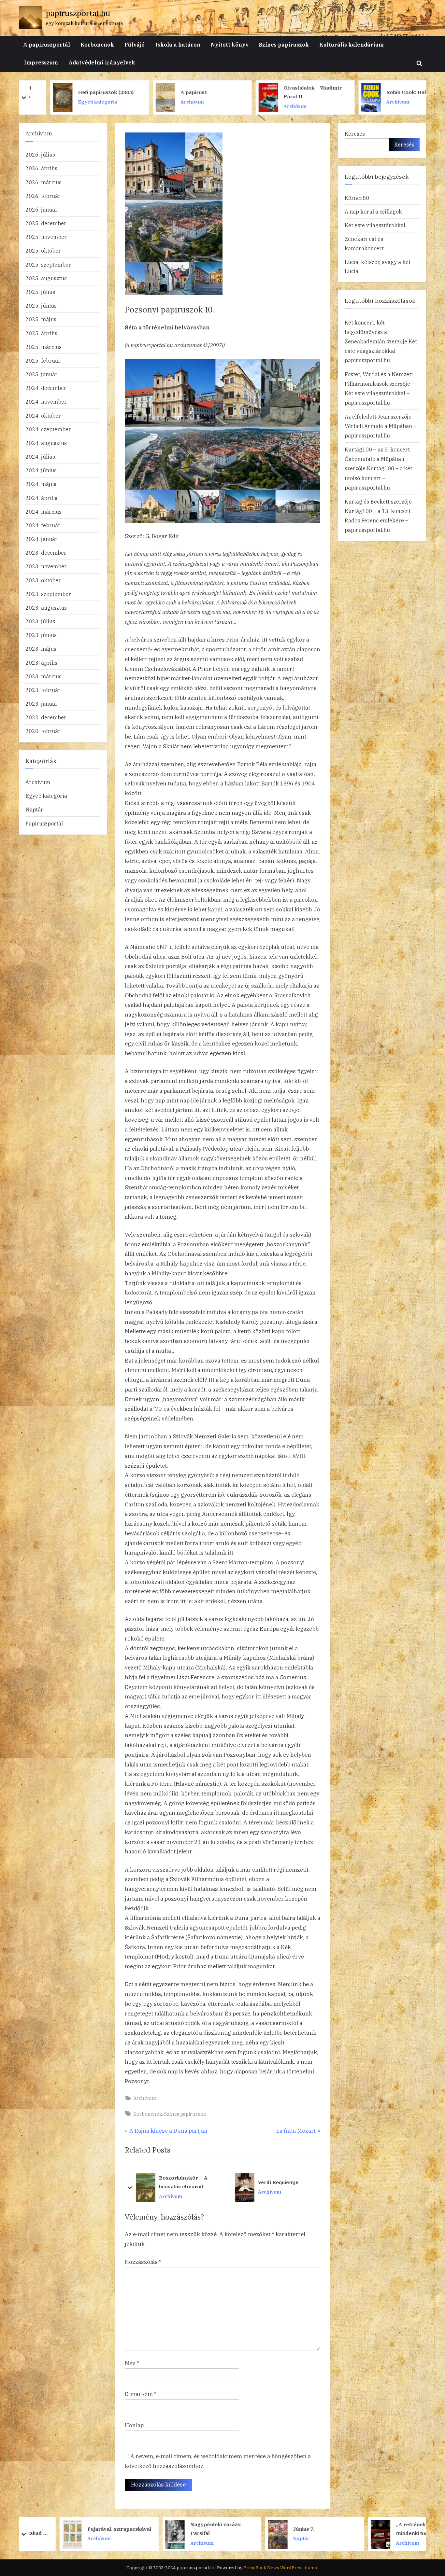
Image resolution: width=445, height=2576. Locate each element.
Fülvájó (135, 44)
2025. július (40, 292)
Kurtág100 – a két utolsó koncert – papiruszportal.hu (378, 478)
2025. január (42, 374)
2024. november (46, 402)
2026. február (43, 196)
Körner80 (357, 198)
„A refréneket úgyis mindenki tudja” (285, 2529)
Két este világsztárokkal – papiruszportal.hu (381, 351)
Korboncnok (97, 44)
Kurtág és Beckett (367, 501)
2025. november (46, 237)
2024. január (42, 539)
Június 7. (168, 2529)
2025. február (43, 360)
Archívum (67, 102)
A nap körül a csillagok (373, 211)
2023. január (42, 704)
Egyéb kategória (46, 796)
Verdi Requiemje (179, 2182)
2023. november (46, 566)
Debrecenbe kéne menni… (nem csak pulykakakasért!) (282, 2183)
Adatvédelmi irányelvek (102, 62)
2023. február (43, 690)
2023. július (40, 621)
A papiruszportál (47, 44)
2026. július (40, 154)
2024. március (43, 512)
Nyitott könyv (230, 44)
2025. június (41, 305)
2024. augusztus (46, 443)
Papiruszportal (44, 823)
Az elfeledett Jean (367, 416)
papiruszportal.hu (78, 13)
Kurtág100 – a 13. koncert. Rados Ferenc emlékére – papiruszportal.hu (378, 520)
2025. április (41, 333)
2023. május (41, 649)
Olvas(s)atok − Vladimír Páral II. (187, 92)
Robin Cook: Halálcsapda (292, 92)
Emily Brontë (380, 92)
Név (132, 2363)
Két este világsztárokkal (375, 225)
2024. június (41, 470)
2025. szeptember (48, 264)
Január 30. (376, 2529)
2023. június (41, 635)
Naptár (34, 809)
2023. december (46, 553)
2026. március (43, 182)
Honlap (134, 2425)
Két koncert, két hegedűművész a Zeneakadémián (366, 332)
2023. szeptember (48, 594)
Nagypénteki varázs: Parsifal (80, 2529)
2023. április (41, 663)
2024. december (46, 388)
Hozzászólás (143, 2262)
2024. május (41, 484)
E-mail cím (141, 2394)
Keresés (355, 134)
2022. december (46, 717)
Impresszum (41, 62)
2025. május (41, 319)
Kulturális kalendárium (352, 44)
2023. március (43, 676)
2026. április (41, 168)
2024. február (43, 525)
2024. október (43, 415)
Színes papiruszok (284, 44)
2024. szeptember (48, 429)
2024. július (40, 457)
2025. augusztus (46, 278)
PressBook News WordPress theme (281, 2568)
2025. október (43, 250)
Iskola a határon (178, 44)
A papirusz (68, 92)
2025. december (46, 223)
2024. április (41, 498)
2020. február (43, 731)
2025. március (43, 347)
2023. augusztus (46, 608)
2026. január (42, 209)
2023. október (43, 580)
